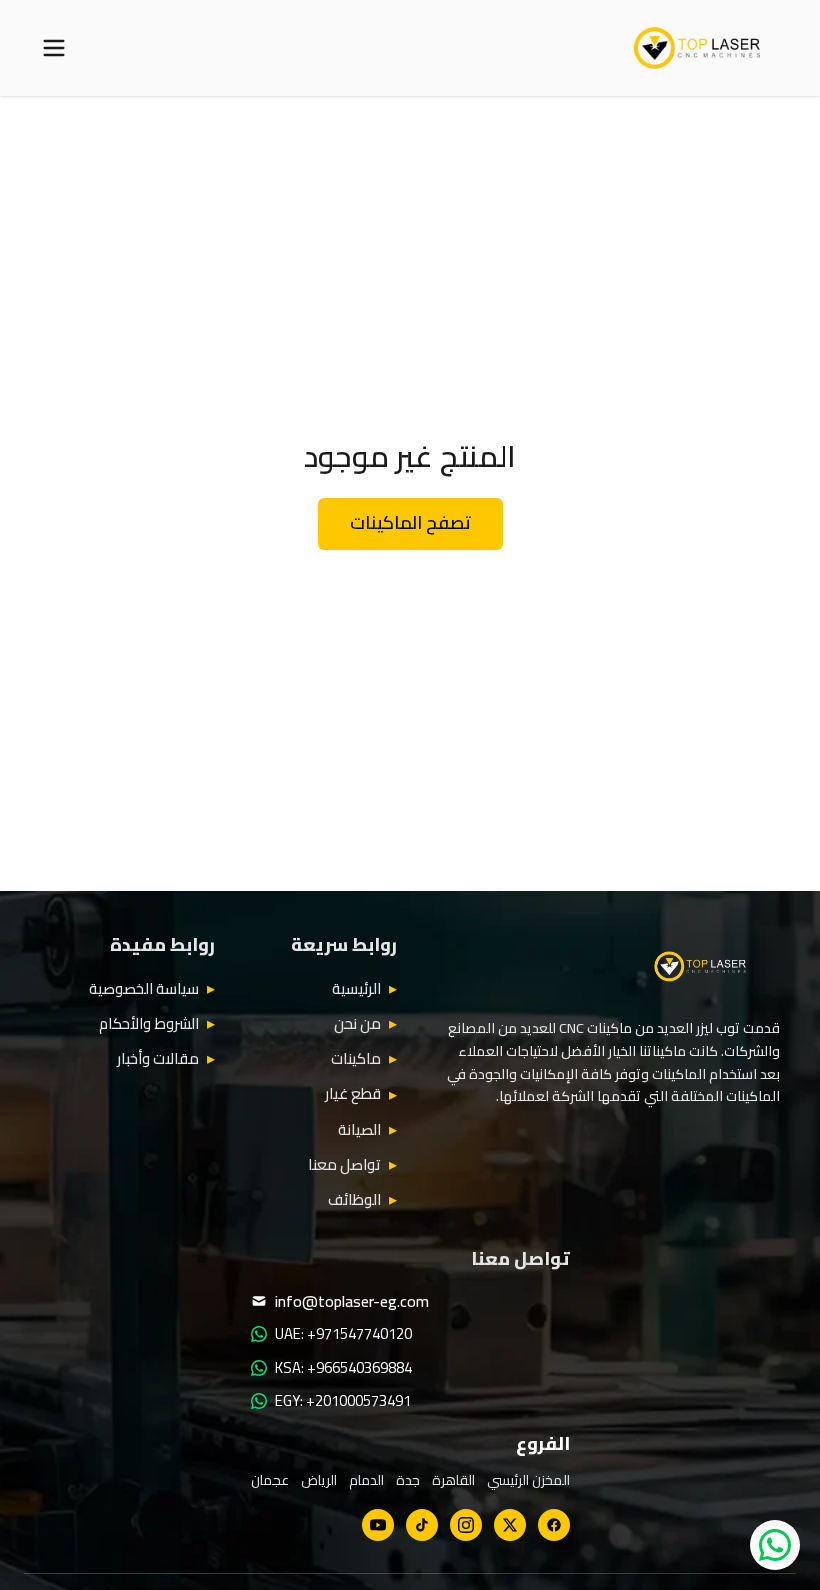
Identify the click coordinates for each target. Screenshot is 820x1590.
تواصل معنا (344, 1165)
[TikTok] (422, 1525)
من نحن (357, 1024)
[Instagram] (466, 1525)
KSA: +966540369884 (343, 1368)
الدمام (366, 1480)
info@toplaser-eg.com (352, 1301)
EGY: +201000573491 (343, 1401)
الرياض (319, 1480)
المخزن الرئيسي (528, 1480)
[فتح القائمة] (54, 48)
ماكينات (356, 1059)
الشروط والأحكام (149, 1024)
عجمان (270, 1480)
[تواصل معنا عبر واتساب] (775, 1545)
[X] (510, 1525)
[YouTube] (378, 1525)
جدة (408, 1480)
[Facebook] (554, 1525)
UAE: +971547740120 (343, 1334)
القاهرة (453, 1480)
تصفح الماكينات (410, 522)
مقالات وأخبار (158, 1059)
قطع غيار (353, 1094)
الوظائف (354, 1200)
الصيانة (359, 1130)
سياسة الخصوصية (144, 989)
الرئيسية (356, 989)
